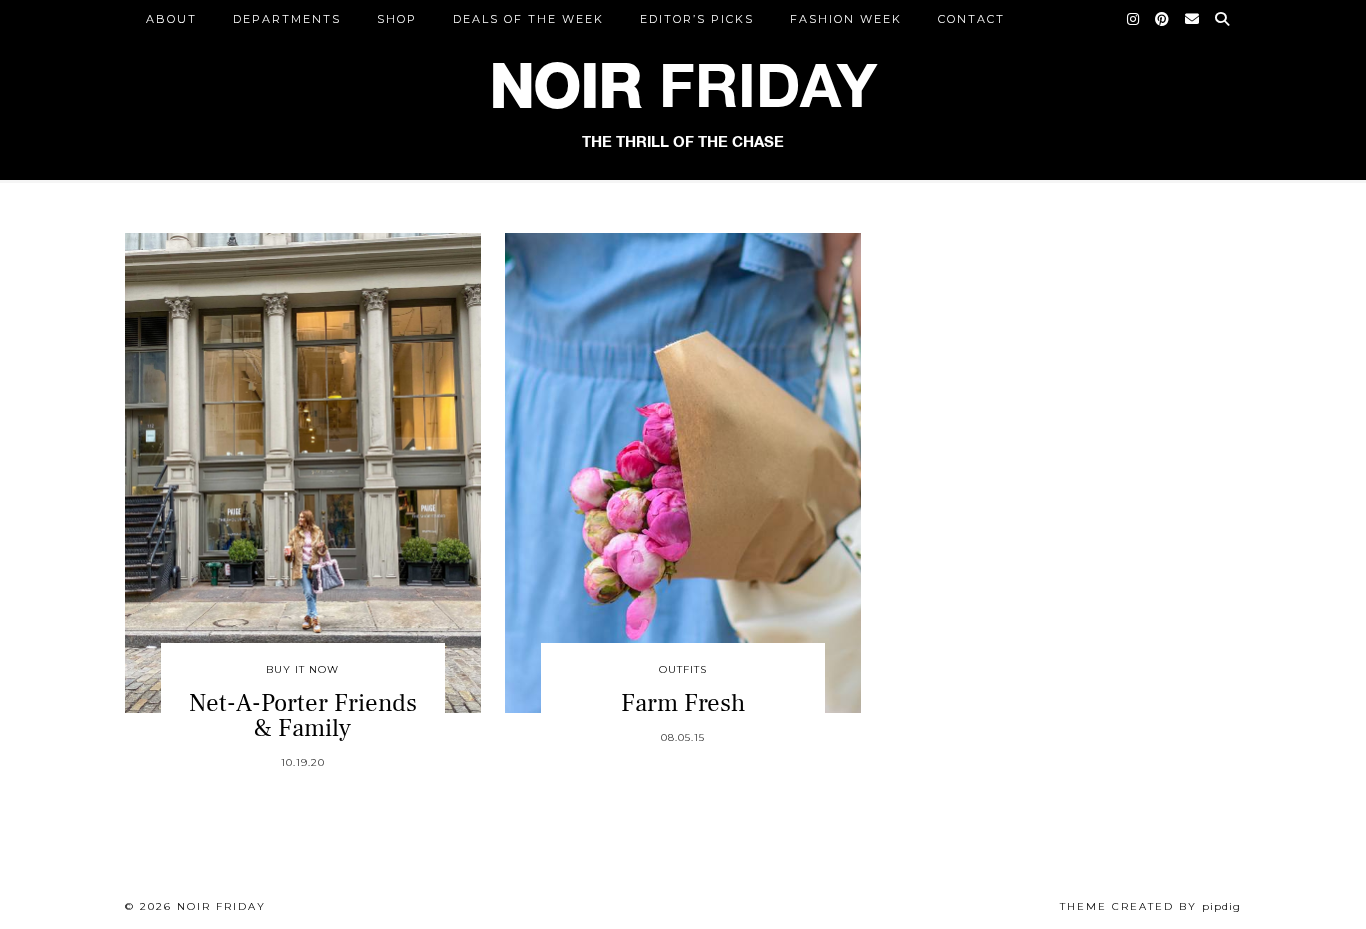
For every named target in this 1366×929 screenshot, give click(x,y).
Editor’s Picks (697, 19)
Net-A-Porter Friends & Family (303, 715)
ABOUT (171, 19)
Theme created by (1150, 906)
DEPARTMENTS (287, 19)
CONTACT (971, 19)
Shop (397, 19)
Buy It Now (302, 669)
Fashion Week (846, 19)
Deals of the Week (528, 19)
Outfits (683, 669)
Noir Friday (221, 906)
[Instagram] (1134, 19)
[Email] (1193, 19)
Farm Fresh (683, 703)
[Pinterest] (1163, 19)
